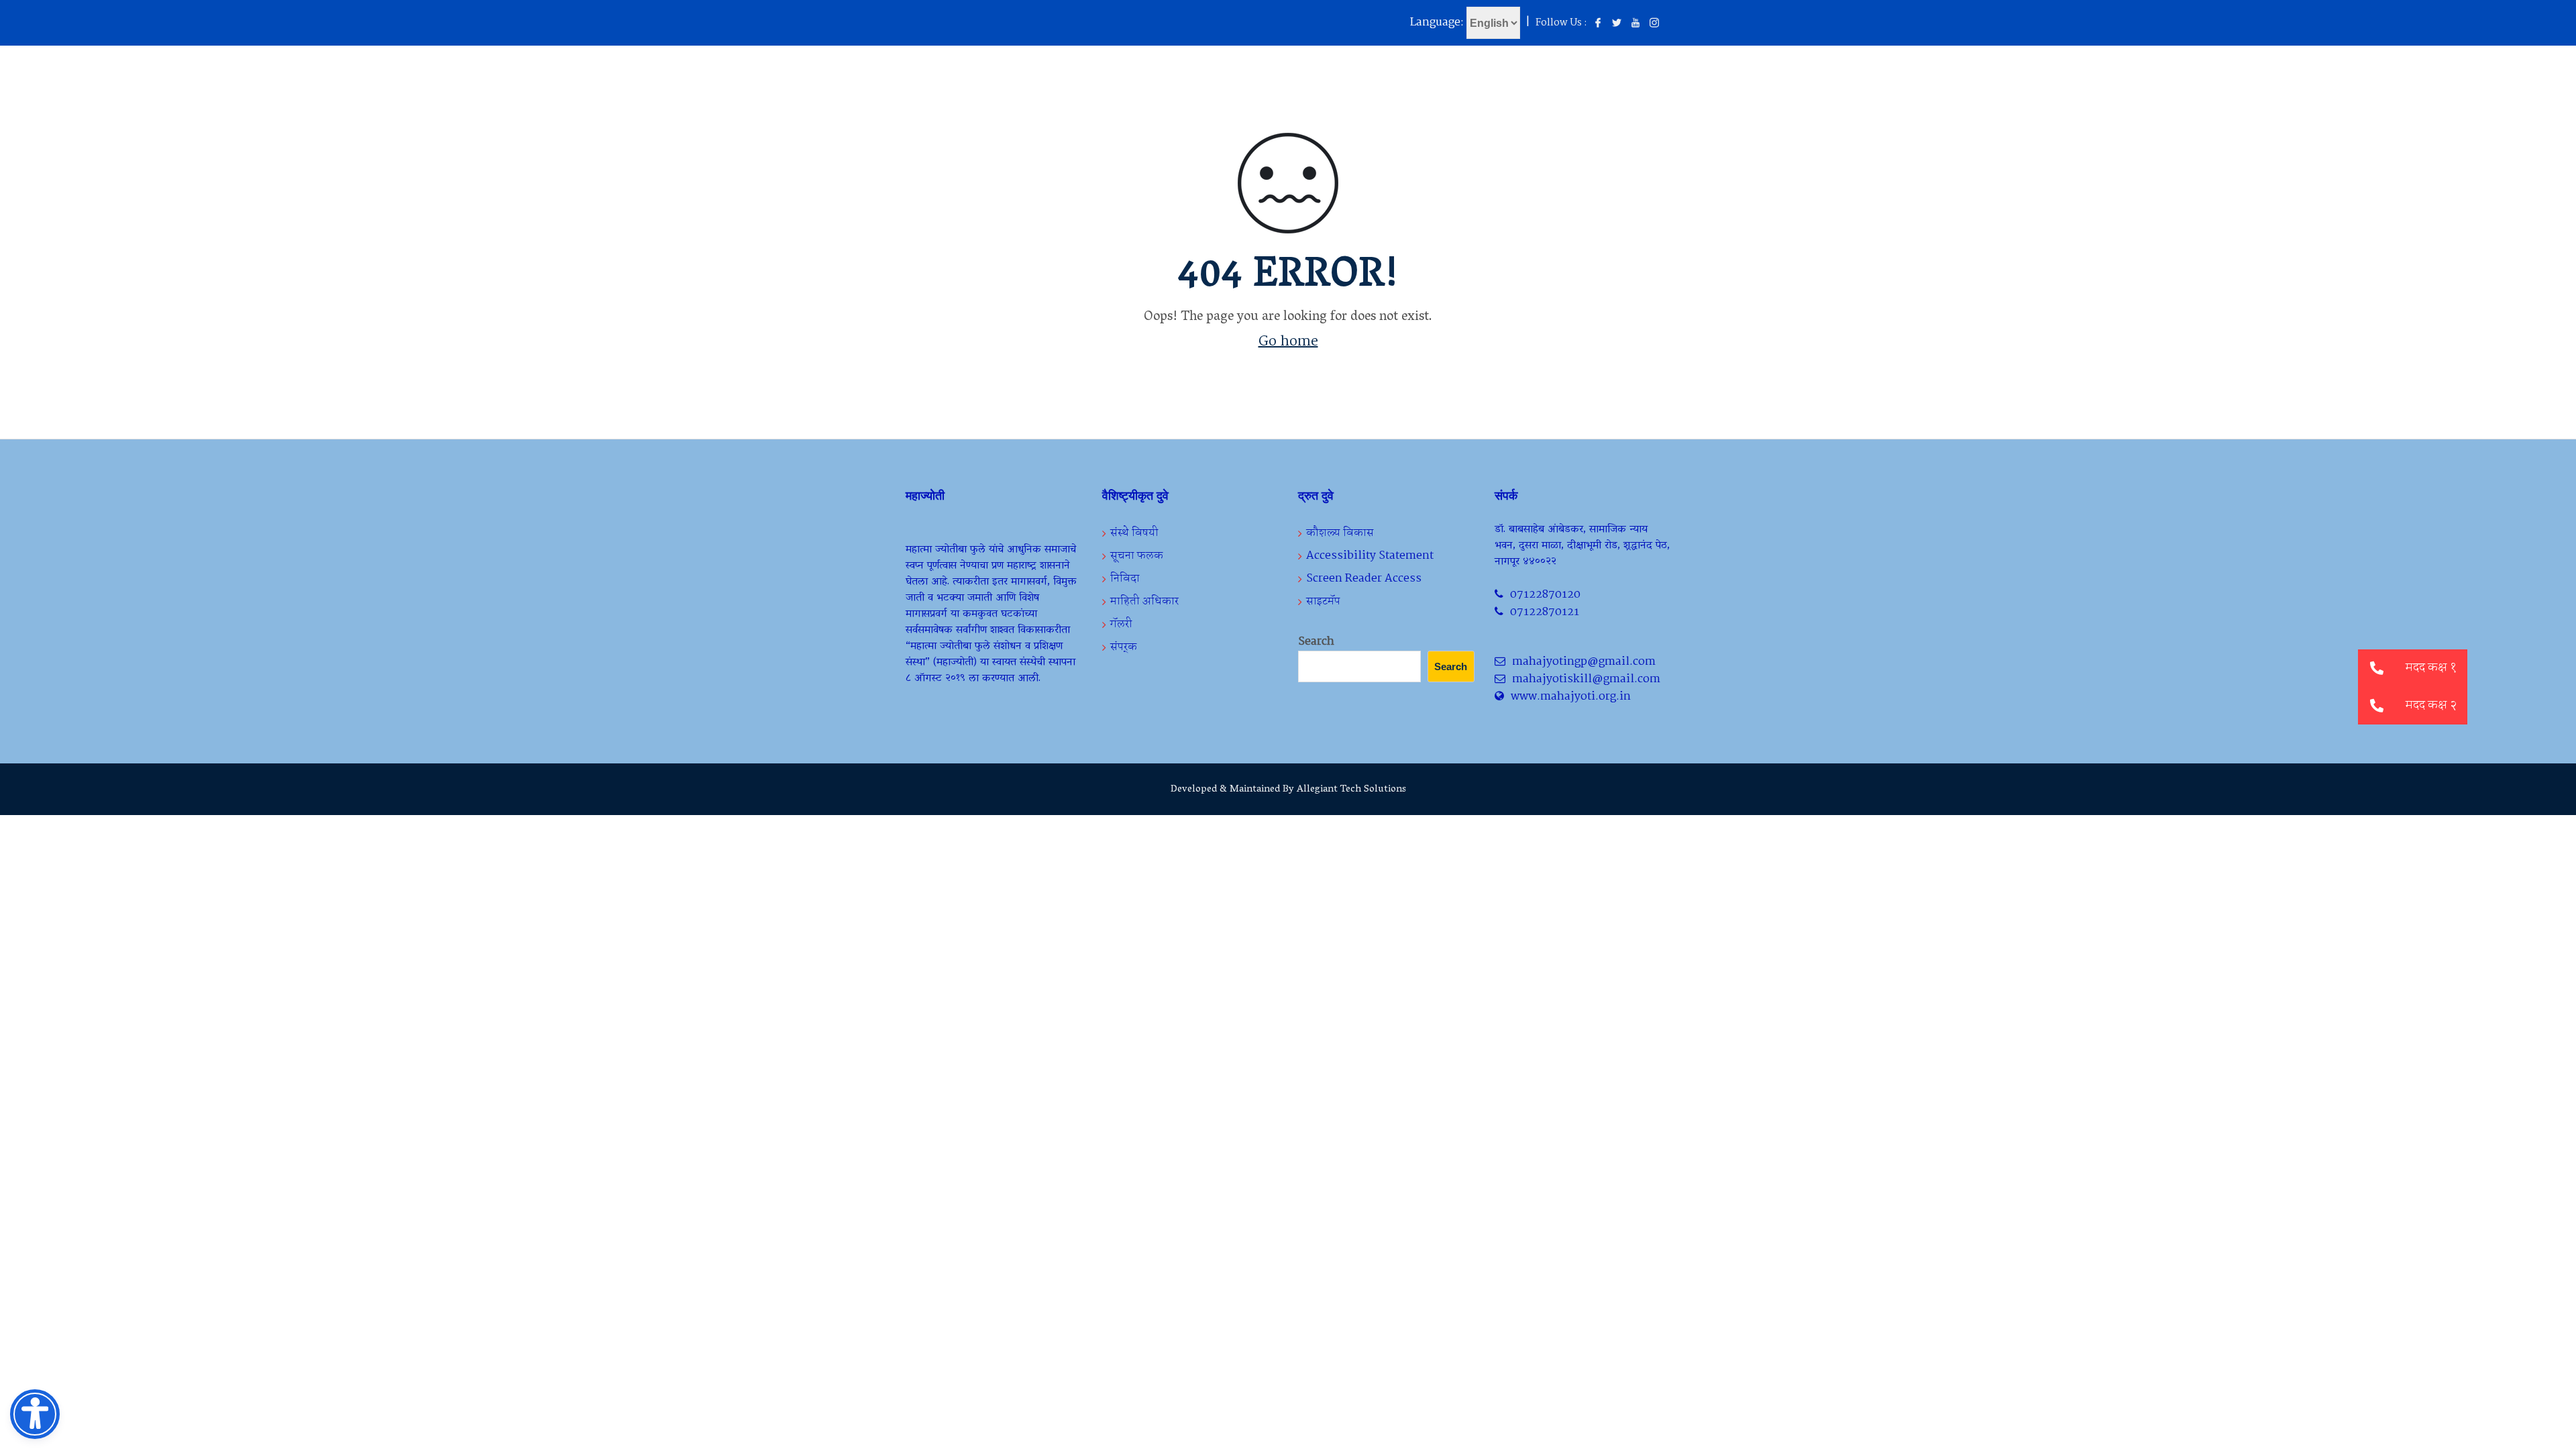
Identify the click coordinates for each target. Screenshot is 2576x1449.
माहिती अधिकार (1144, 601)
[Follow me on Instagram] (1654, 23)
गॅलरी (1121, 624)
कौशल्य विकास (1340, 533)
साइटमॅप (1323, 601)
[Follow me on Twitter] (1617, 23)
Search (1316, 642)
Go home (1288, 341)
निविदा (1125, 579)
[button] (2377, 706)
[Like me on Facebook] (1598, 23)
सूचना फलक (1137, 556)
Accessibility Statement (1370, 556)
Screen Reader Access (1364, 579)
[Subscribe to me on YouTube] (1635, 23)
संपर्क (1124, 647)
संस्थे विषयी (1134, 533)
